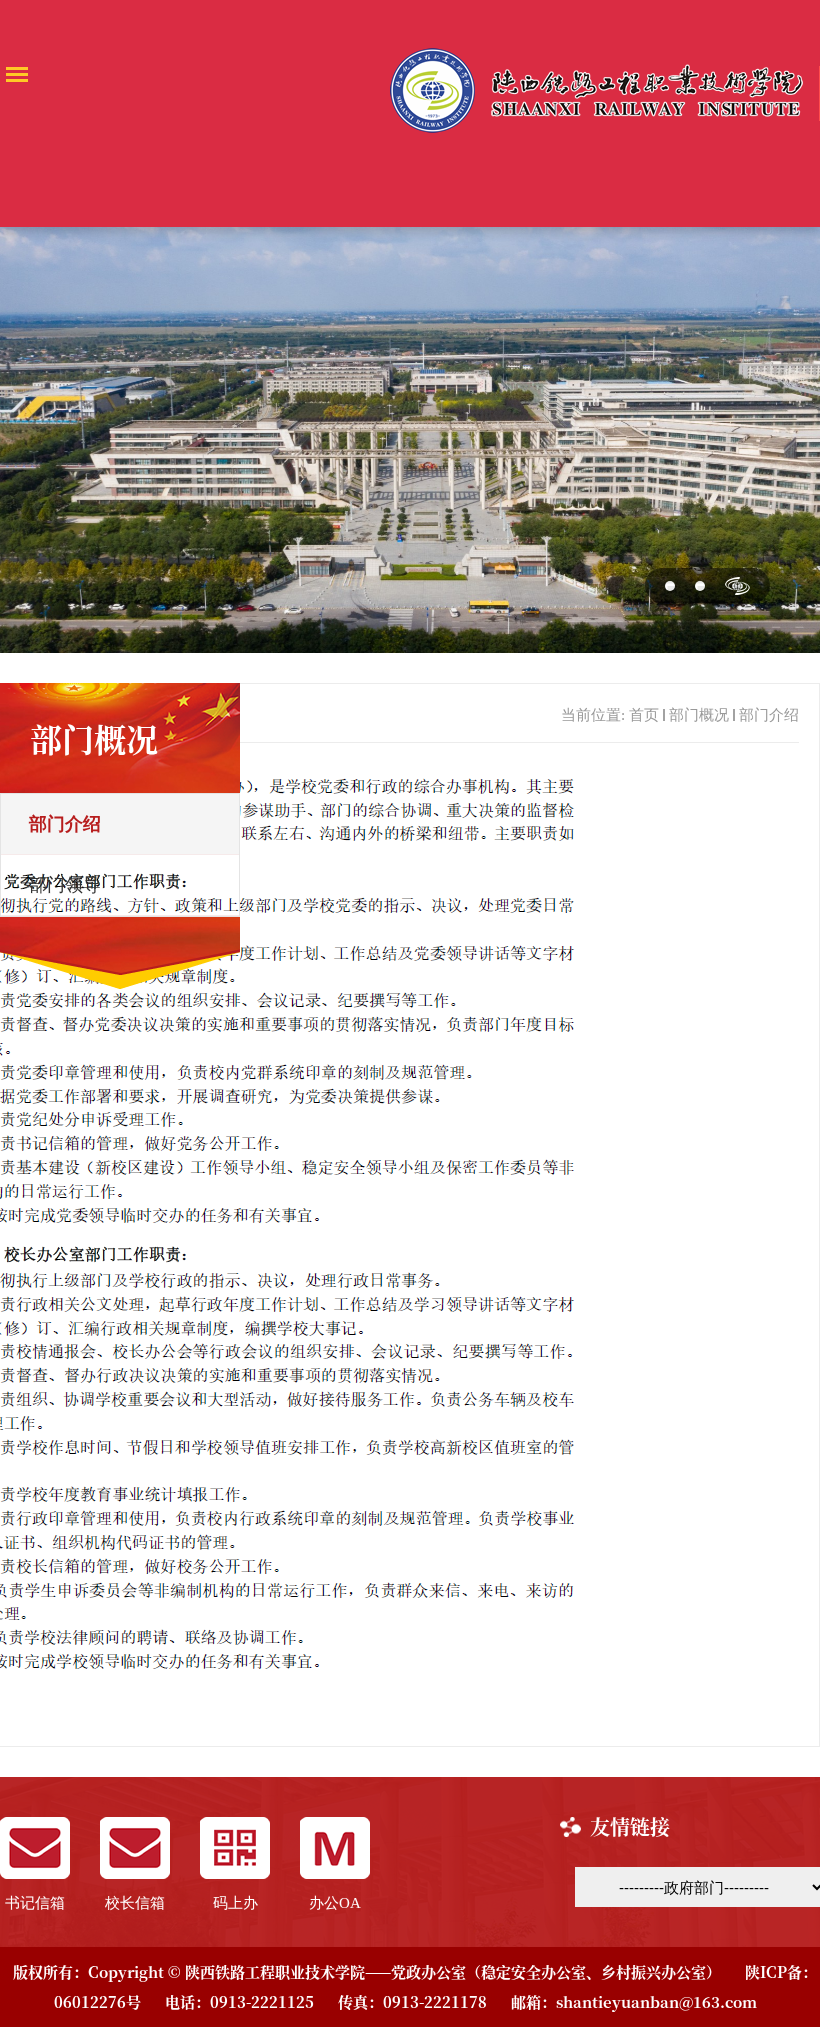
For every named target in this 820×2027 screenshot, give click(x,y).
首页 (644, 715)
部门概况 (699, 715)
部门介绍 (769, 715)
